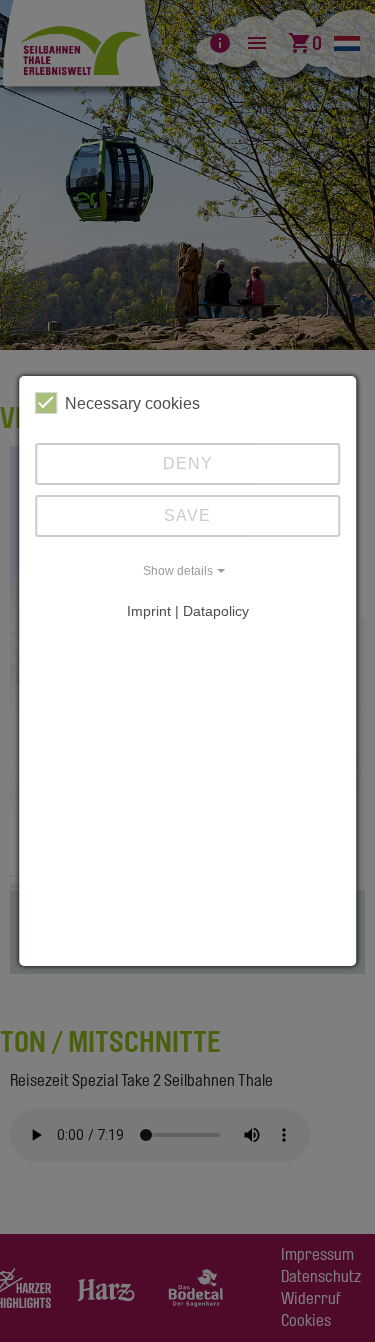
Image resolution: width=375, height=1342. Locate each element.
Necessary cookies (132, 403)
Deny (188, 463)
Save (187, 515)
